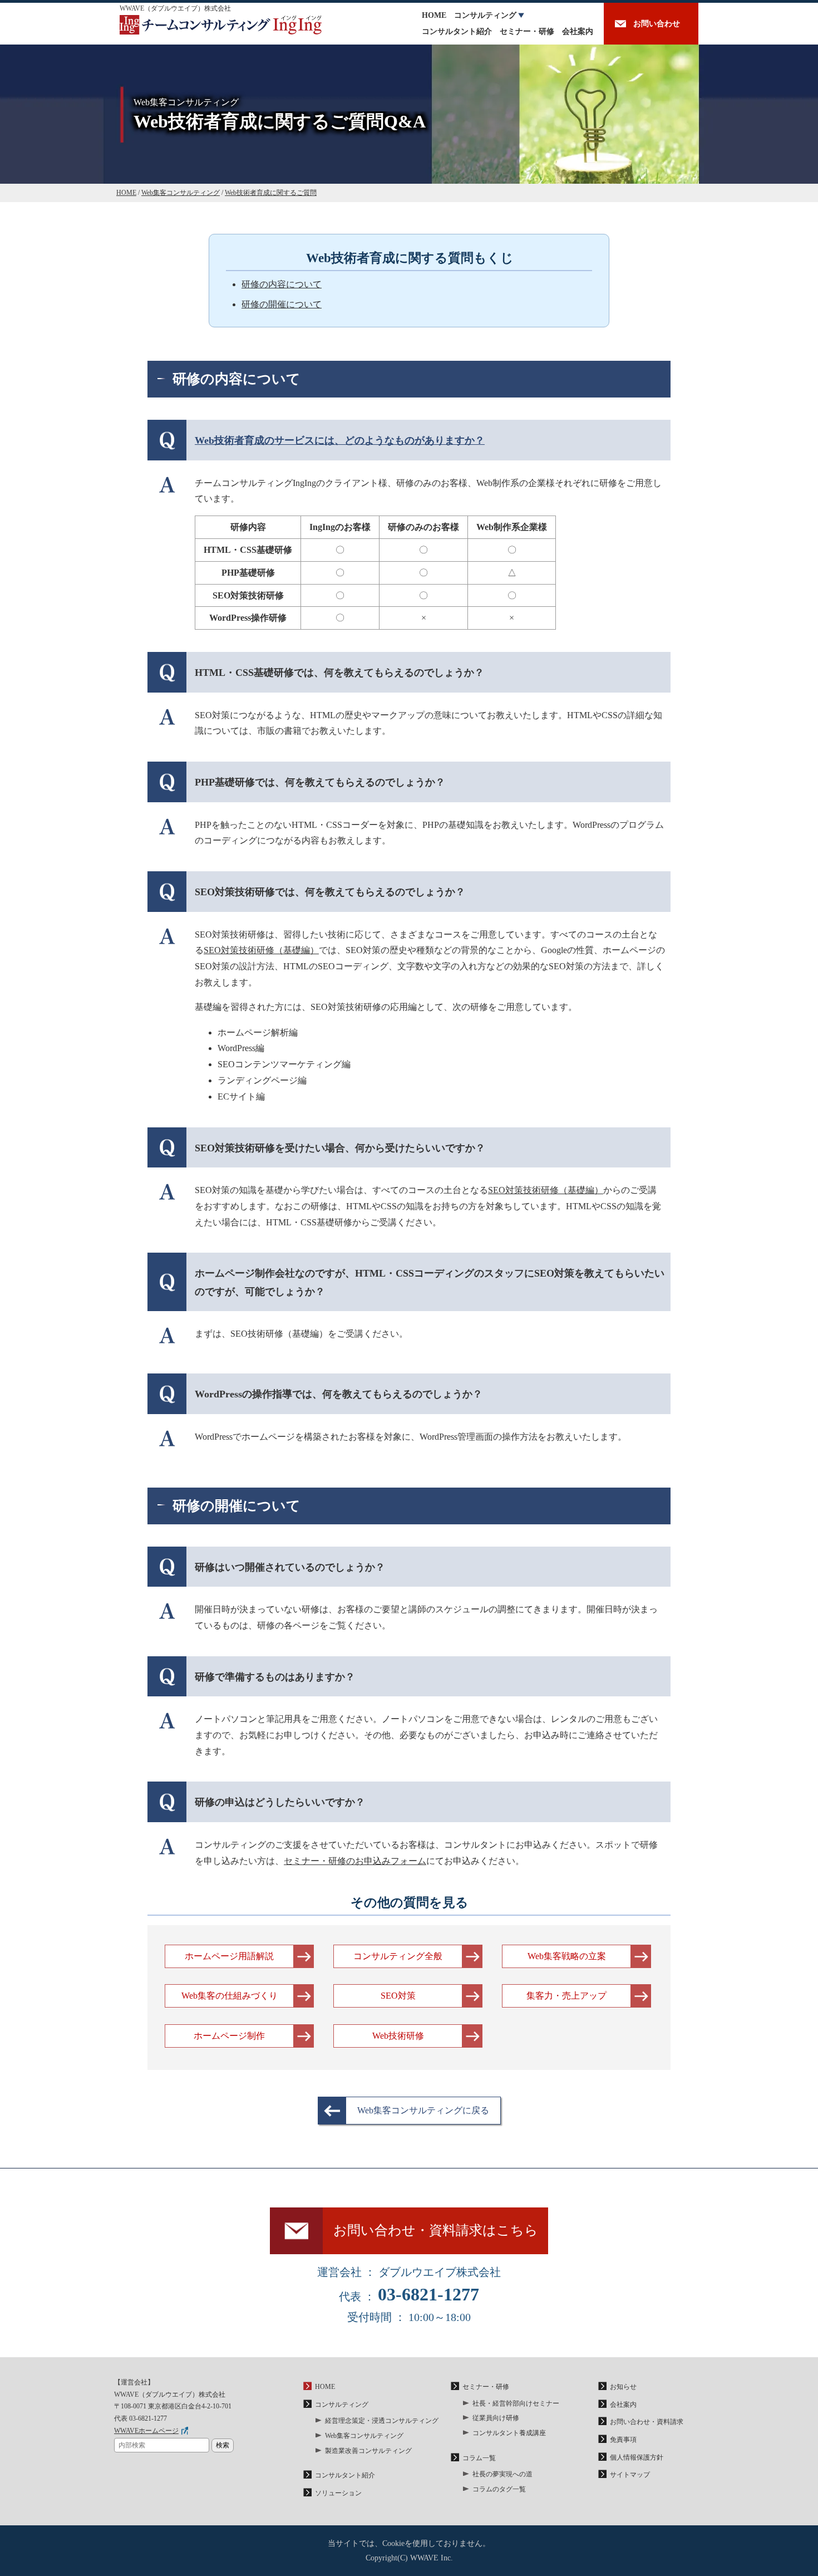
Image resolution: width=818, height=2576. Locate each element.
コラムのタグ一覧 (499, 2489)
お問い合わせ (657, 24)
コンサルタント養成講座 (509, 2433)
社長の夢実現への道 (502, 2474)
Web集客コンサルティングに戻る (423, 2110)
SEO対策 (398, 1996)
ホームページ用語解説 (229, 1956)
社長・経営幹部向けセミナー (516, 2403)
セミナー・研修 (527, 31)
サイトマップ (630, 2475)
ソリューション (338, 2493)
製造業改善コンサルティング (368, 2451)
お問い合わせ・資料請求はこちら (436, 2230)
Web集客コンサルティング (364, 2436)
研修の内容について (282, 284)
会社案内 (578, 31)
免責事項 (623, 2440)
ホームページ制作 (229, 2036)
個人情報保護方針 (637, 2457)
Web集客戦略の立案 (567, 1956)
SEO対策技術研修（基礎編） (261, 950)
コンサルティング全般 (398, 1956)
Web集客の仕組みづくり (230, 1996)
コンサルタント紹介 (457, 31)
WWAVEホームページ (146, 2431)
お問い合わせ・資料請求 (647, 2422)
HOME (434, 15)
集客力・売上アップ (566, 1996)
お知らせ (623, 2387)
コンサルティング (485, 15)
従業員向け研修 (496, 2418)
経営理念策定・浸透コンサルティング (382, 2421)
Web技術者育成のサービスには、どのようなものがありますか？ (340, 440)
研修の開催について (282, 304)
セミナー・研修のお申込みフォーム (355, 1861)
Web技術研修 (398, 2036)
